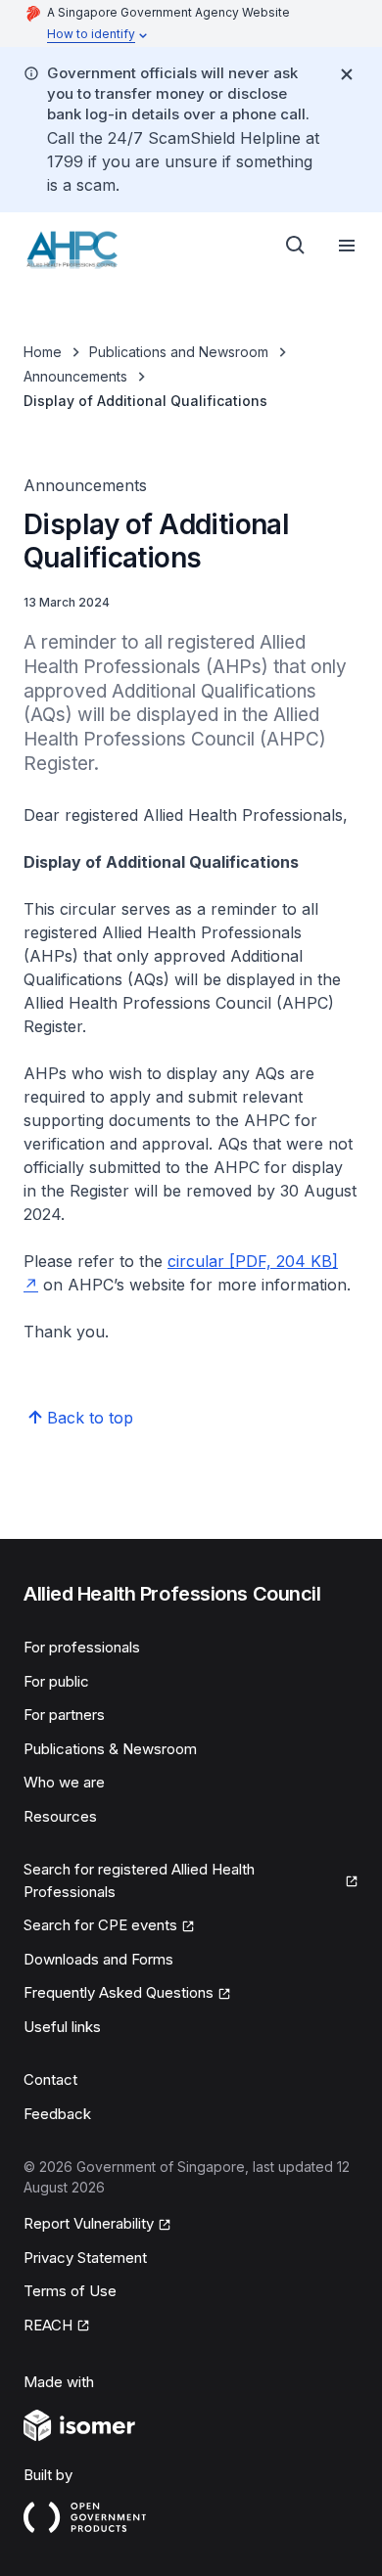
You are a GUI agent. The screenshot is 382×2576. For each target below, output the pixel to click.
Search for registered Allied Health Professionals (139, 1880)
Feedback (57, 2114)
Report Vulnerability (89, 2223)
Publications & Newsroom (110, 1749)
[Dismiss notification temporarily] (347, 74)
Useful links (62, 2027)
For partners (64, 1715)
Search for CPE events (100, 1925)
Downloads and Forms (98, 1959)
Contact (50, 2079)
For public (56, 1681)
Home (43, 352)
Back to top (90, 1418)
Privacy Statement (85, 2258)
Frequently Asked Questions (119, 1992)
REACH (48, 2325)
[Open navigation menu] (347, 246)
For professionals (82, 1647)
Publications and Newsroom (179, 352)
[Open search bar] (296, 246)
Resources (60, 1816)
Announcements (75, 376)
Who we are (64, 1782)
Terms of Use (70, 2291)
